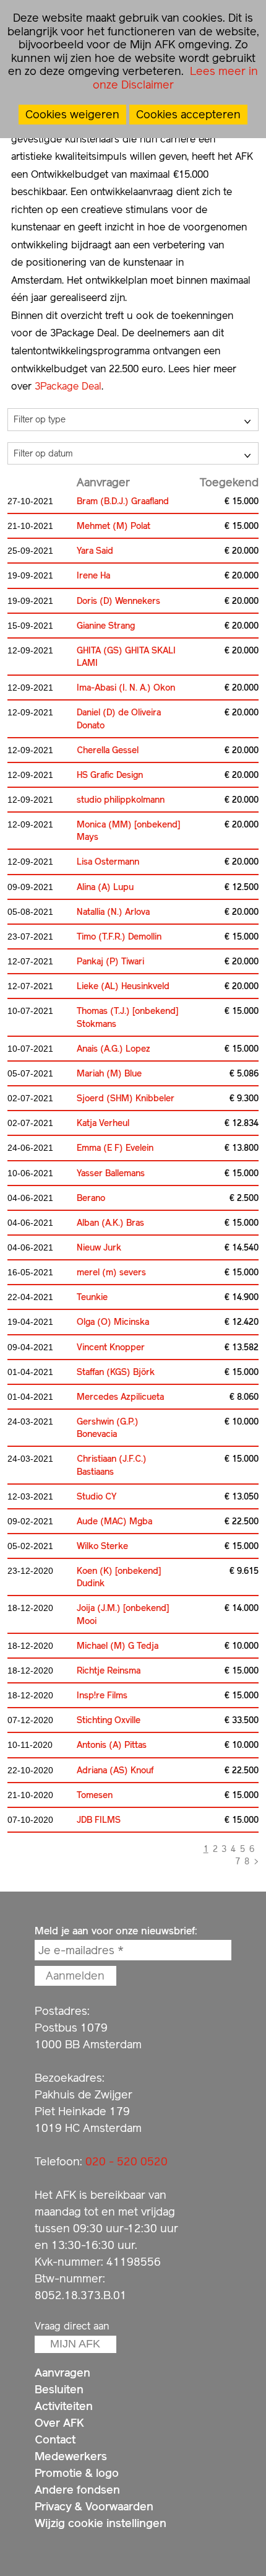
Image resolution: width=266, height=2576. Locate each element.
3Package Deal (68, 386)
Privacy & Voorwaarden (94, 2506)
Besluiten (59, 2389)
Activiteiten (64, 2406)
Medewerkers (71, 2456)
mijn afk (75, 2344)
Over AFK (59, 2423)
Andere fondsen (77, 2490)
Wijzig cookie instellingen (101, 2523)
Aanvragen (62, 2373)
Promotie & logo (77, 2473)
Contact (55, 2439)
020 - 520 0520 (127, 2161)
